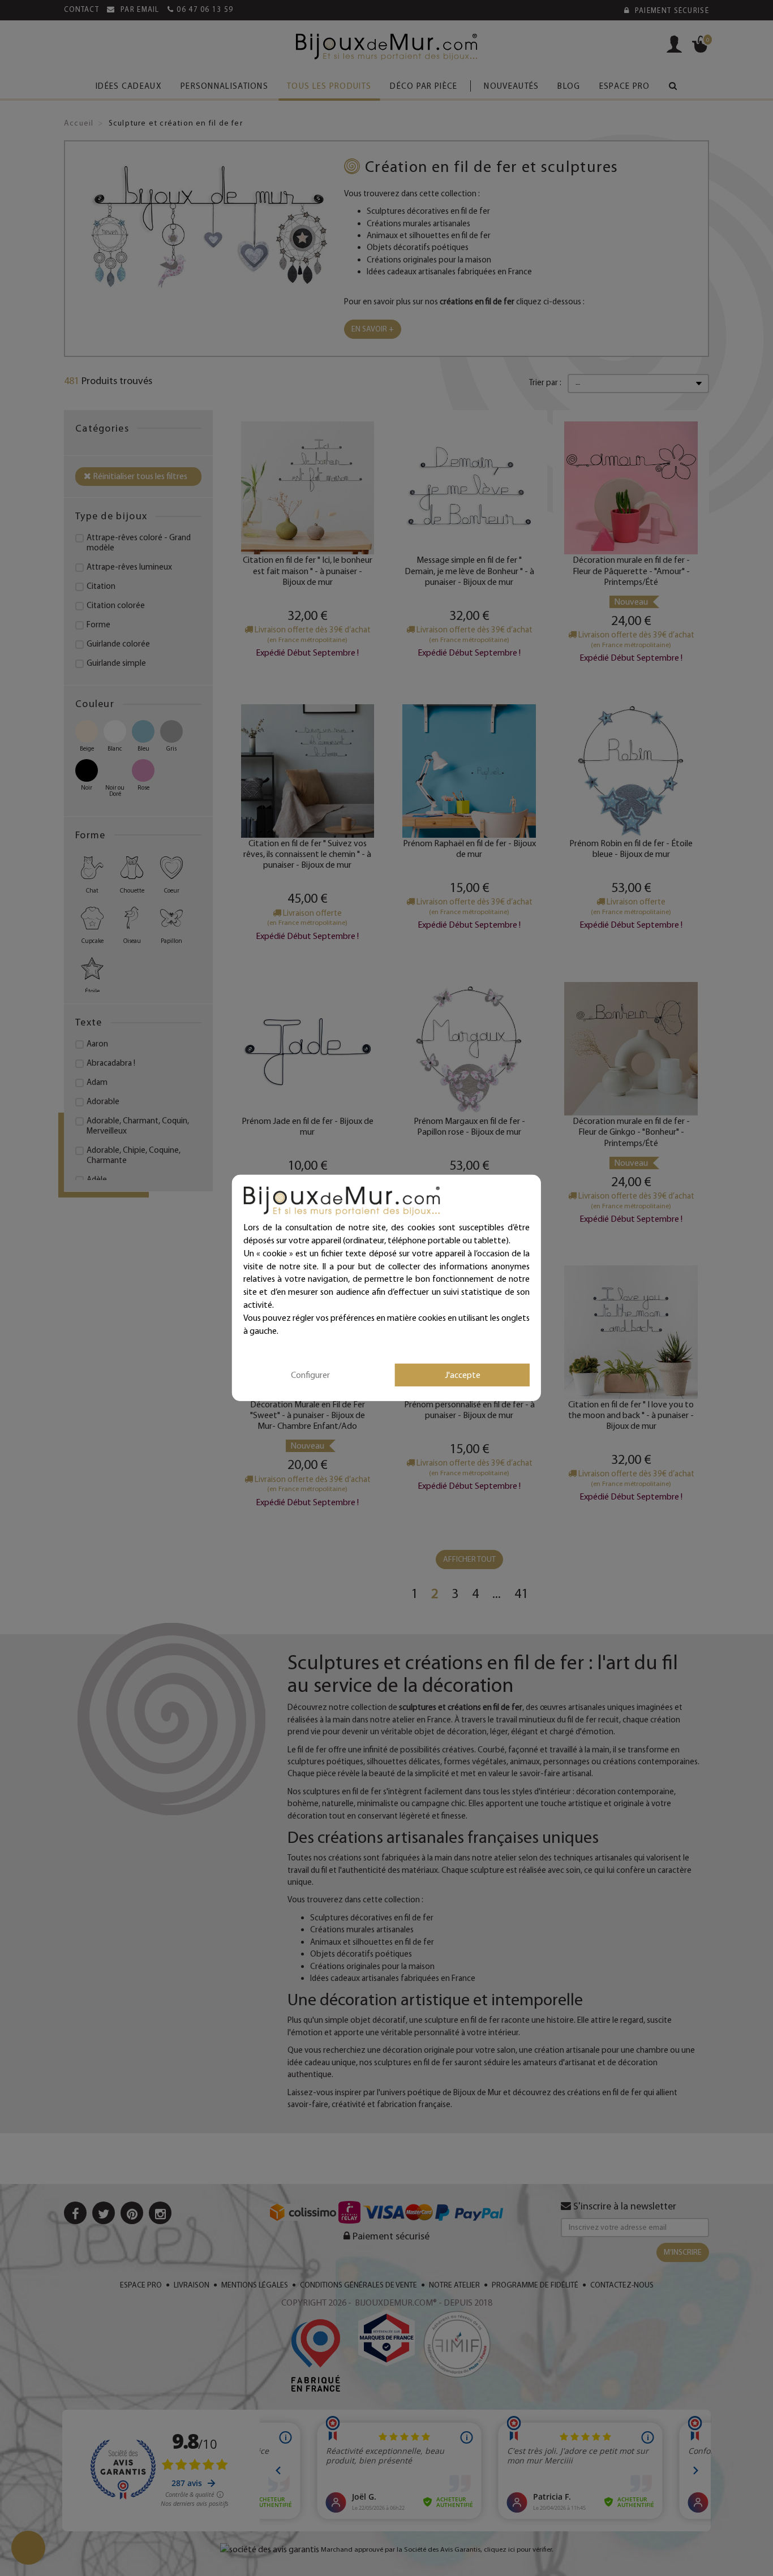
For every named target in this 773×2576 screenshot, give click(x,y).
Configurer (310, 1374)
